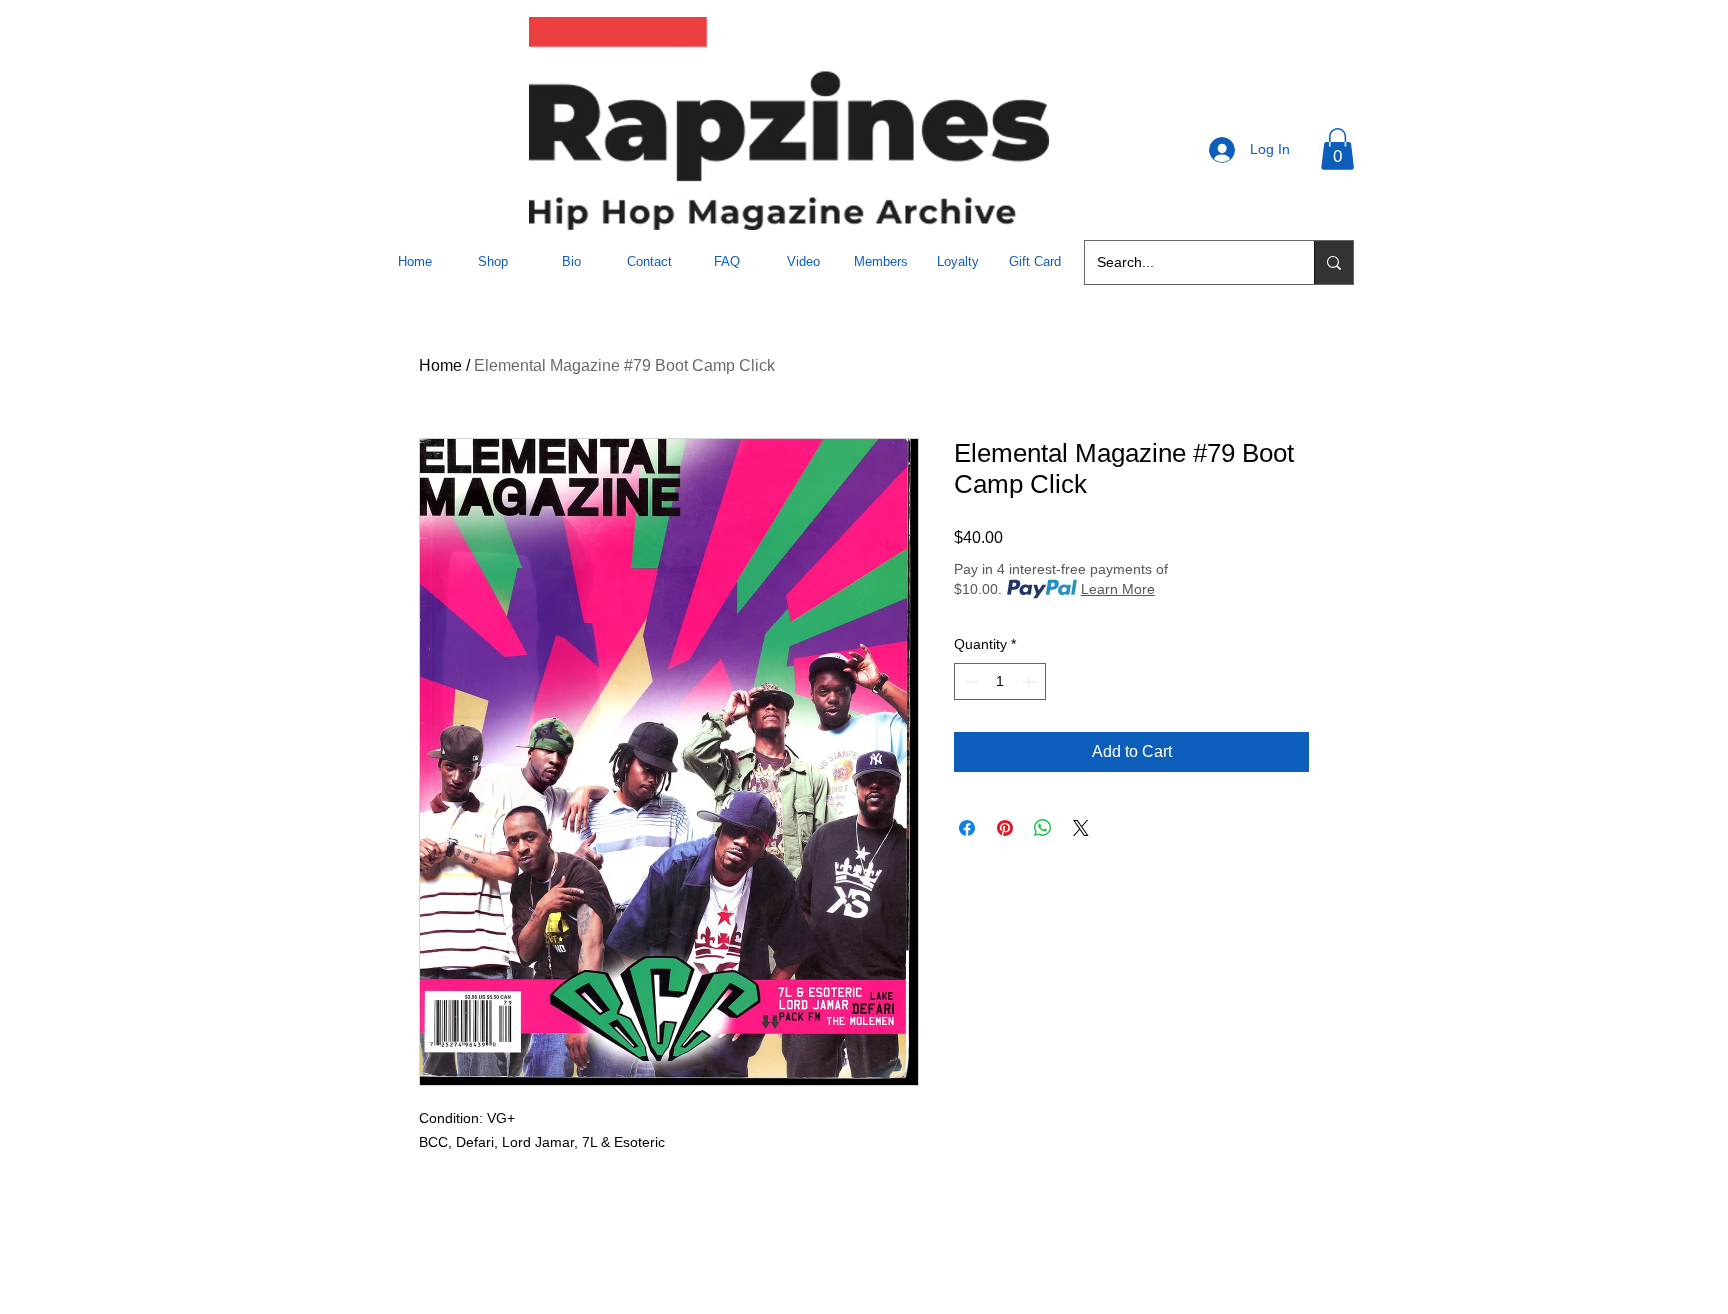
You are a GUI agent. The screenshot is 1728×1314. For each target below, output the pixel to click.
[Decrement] (969, 681)
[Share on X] (1081, 828)
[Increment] (1030, 681)
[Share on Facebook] (967, 828)
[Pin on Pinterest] (1005, 828)
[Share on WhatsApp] (1043, 828)
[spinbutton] (1000, 681)
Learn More (1118, 589)
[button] (1337, 149)
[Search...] (1333, 262)
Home (440, 365)
